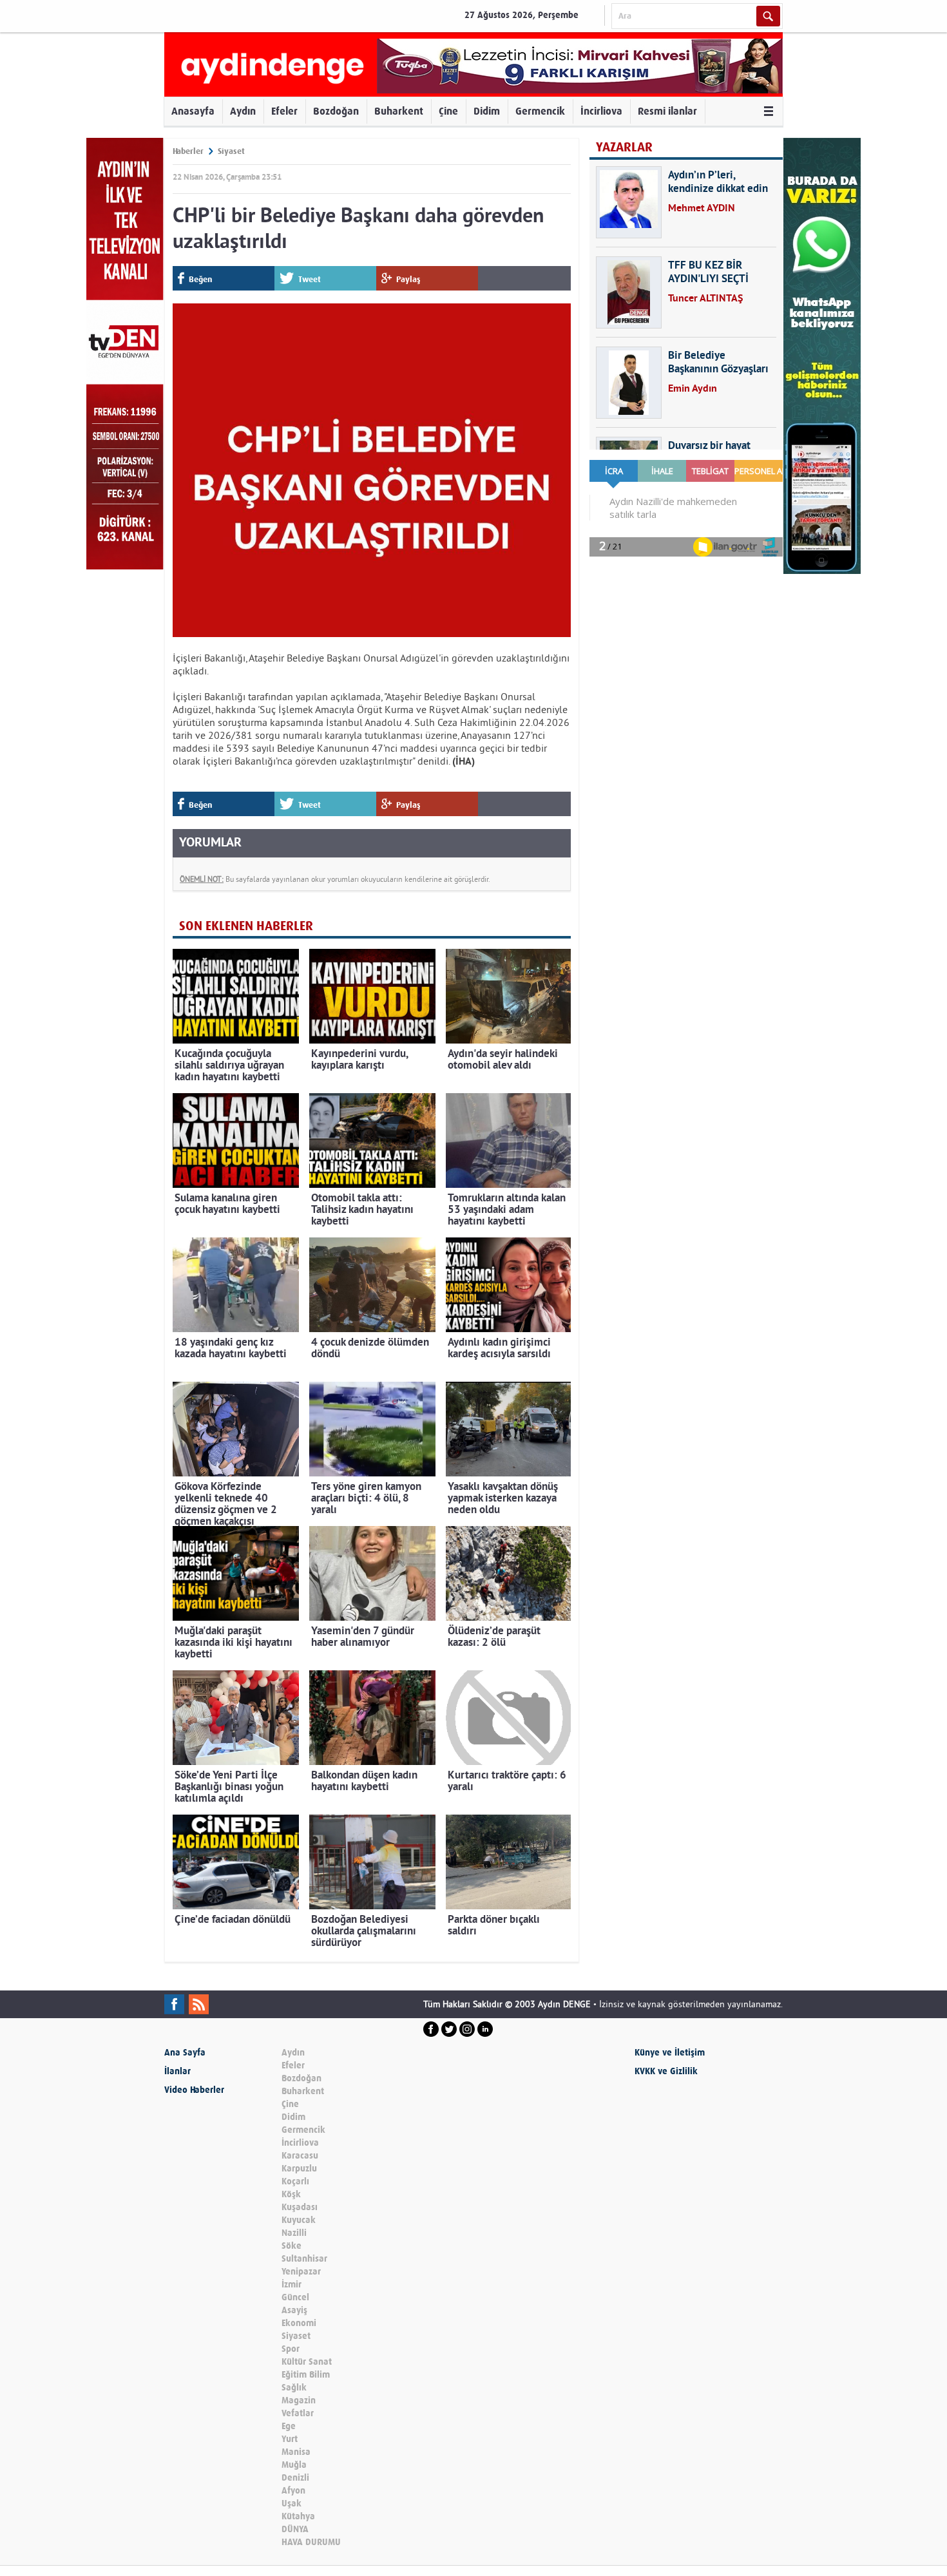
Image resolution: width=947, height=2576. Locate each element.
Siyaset (231, 151)
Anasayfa (193, 111)
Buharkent (399, 111)
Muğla (294, 2465)
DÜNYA (295, 2529)
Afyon (293, 2491)
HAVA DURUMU (311, 2542)
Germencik (540, 111)
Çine (448, 111)
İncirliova (601, 111)
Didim (487, 111)
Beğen (200, 279)
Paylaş (408, 279)
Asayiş (294, 2310)
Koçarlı (295, 2181)
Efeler (284, 111)
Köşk (291, 2194)
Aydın (243, 111)
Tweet (310, 279)
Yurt (290, 2439)
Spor (291, 2349)
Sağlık (294, 2388)
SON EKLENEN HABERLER (246, 926)
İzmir (292, 2285)
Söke (292, 2246)
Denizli (295, 2478)
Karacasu (300, 2156)
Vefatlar (298, 2413)
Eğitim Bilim (306, 2375)
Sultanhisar (304, 2259)
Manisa (296, 2452)
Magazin (299, 2400)
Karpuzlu (299, 2169)
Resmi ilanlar (667, 111)
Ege (289, 2426)
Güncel (295, 2297)
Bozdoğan (336, 111)
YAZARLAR (624, 147)
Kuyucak (299, 2220)
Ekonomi (299, 2323)
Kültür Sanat (307, 2362)
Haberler (188, 151)
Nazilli (294, 2233)
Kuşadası (300, 2207)
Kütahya (298, 2516)
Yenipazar (301, 2272)
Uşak (292, 2504)
